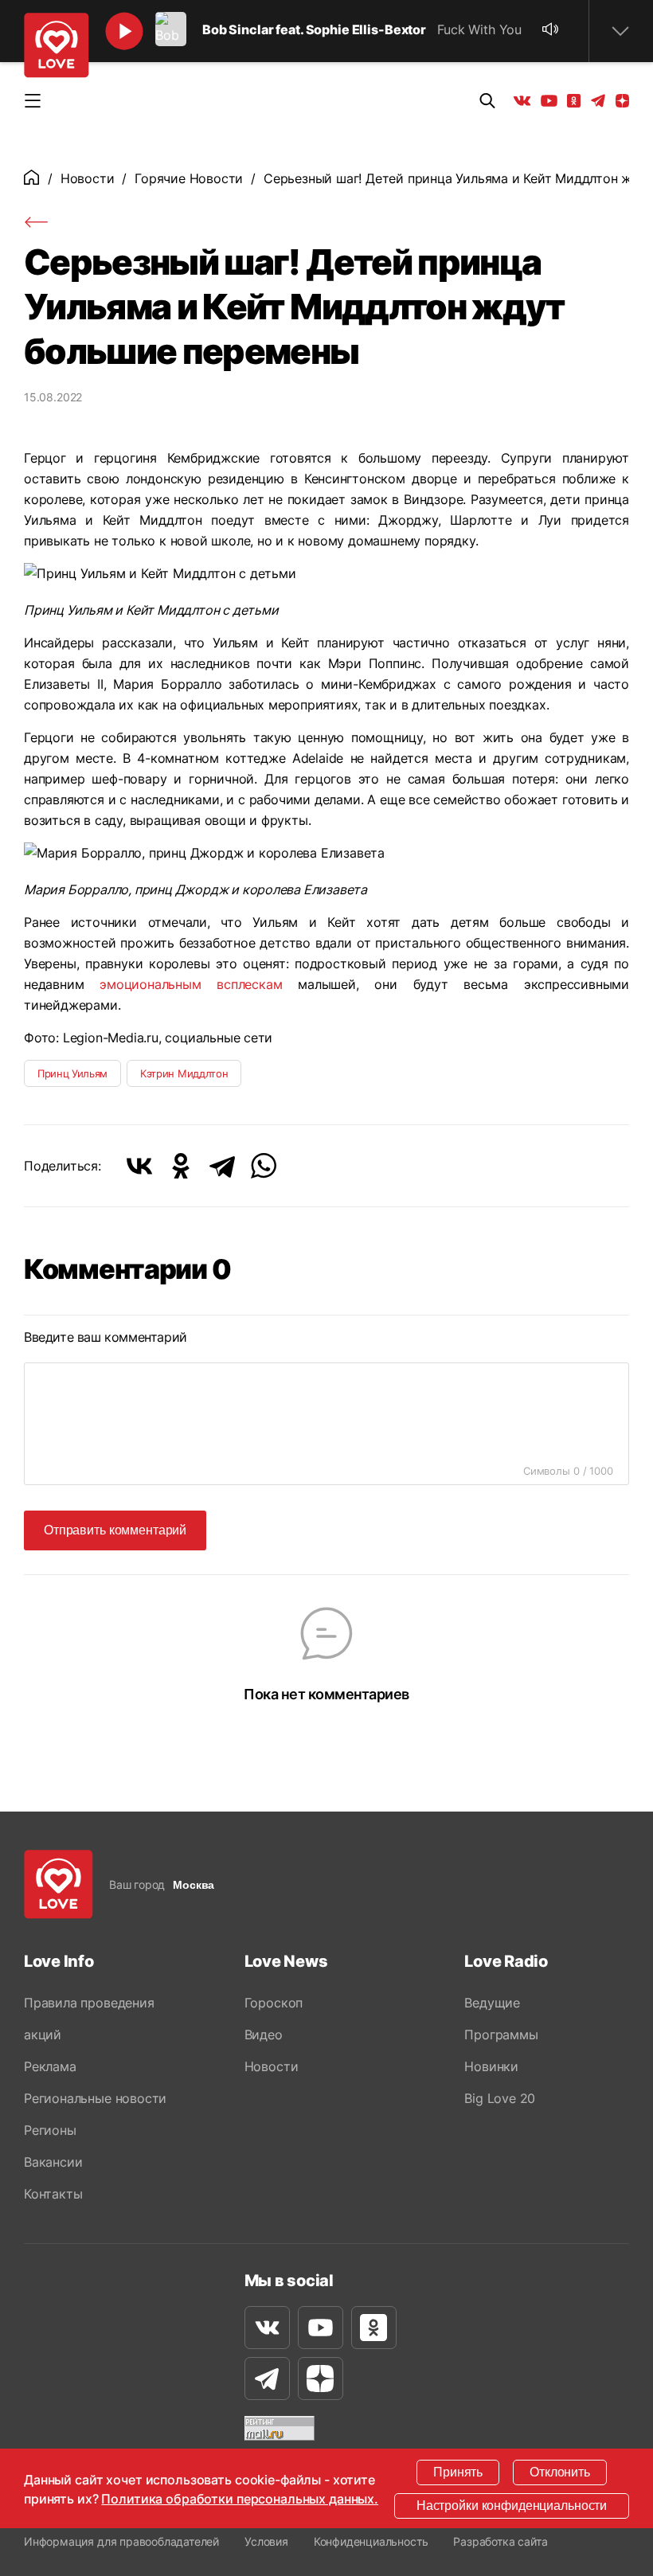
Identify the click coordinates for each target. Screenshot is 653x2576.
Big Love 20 (500, 2098)
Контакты (53, 2194)
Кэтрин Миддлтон (184, 1073)
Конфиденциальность (371, 2541)
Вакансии (53, 2162)
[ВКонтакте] (139, 1166)
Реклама (50, 2066)
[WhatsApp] (264, 1166)
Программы (501, 2035)
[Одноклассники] (181, 1166)
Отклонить (560, 2472)
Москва (194, 1885)
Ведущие (492, 2003)
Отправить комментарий (115, 1530)
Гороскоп (274, 2003)
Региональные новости (95, 2098)
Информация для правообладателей (121, 2541)
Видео (264, 2035)
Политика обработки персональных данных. (240, 2499)
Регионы (50, 2130)
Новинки (491, 2066)
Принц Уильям (72, 1073)
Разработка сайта (500, 2541)
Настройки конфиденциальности (512, 2506)
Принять (458, 2472)
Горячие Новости (189, 178)
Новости (88, 178)
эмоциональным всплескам (191, 984)
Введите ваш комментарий (106, 1337)
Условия (266, 2541)
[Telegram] (222, 1166)
